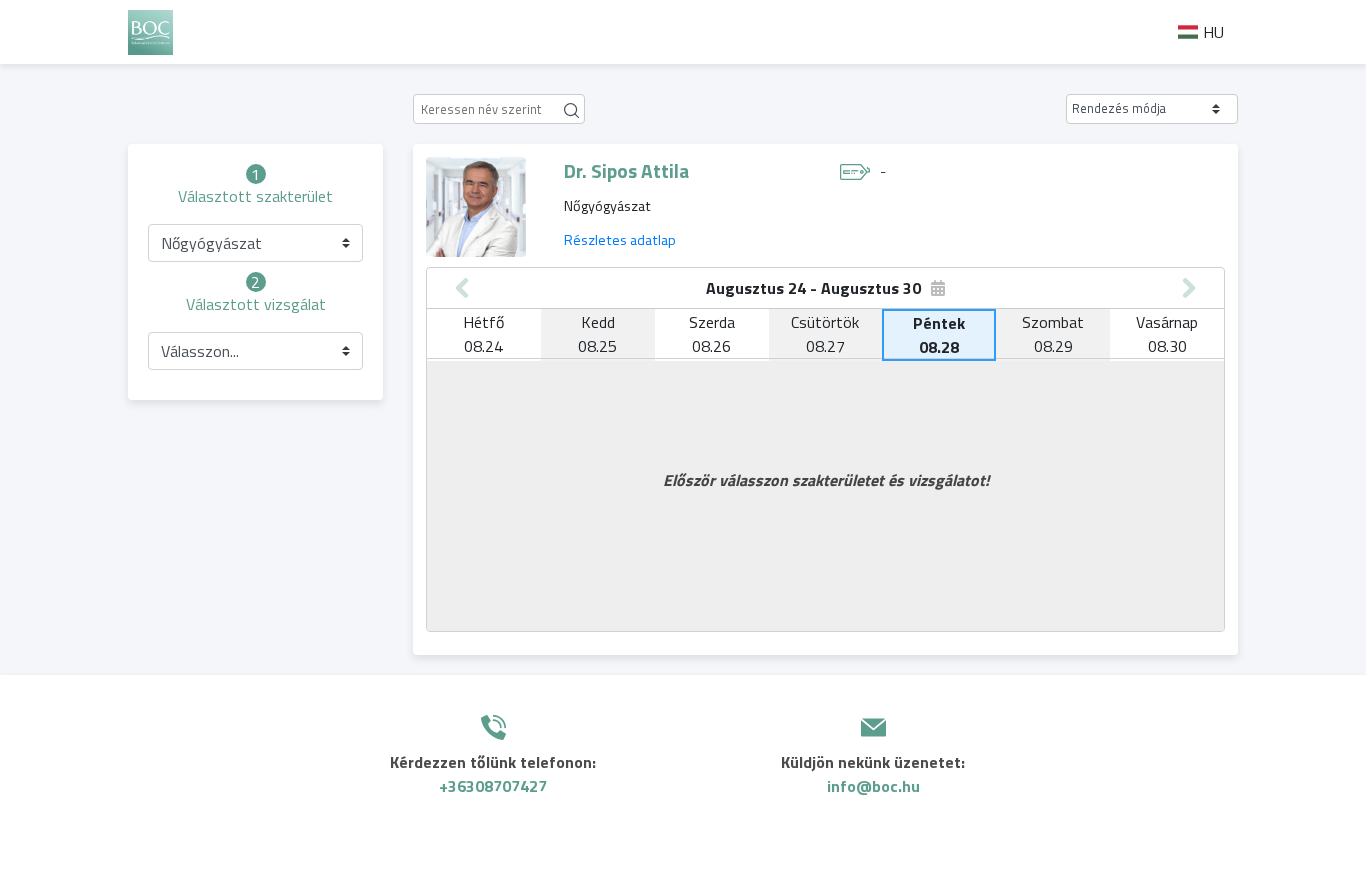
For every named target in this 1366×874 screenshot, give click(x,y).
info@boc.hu (873, 786)
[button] (1152, 109)
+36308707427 (493, 786)
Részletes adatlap (620, 240)
